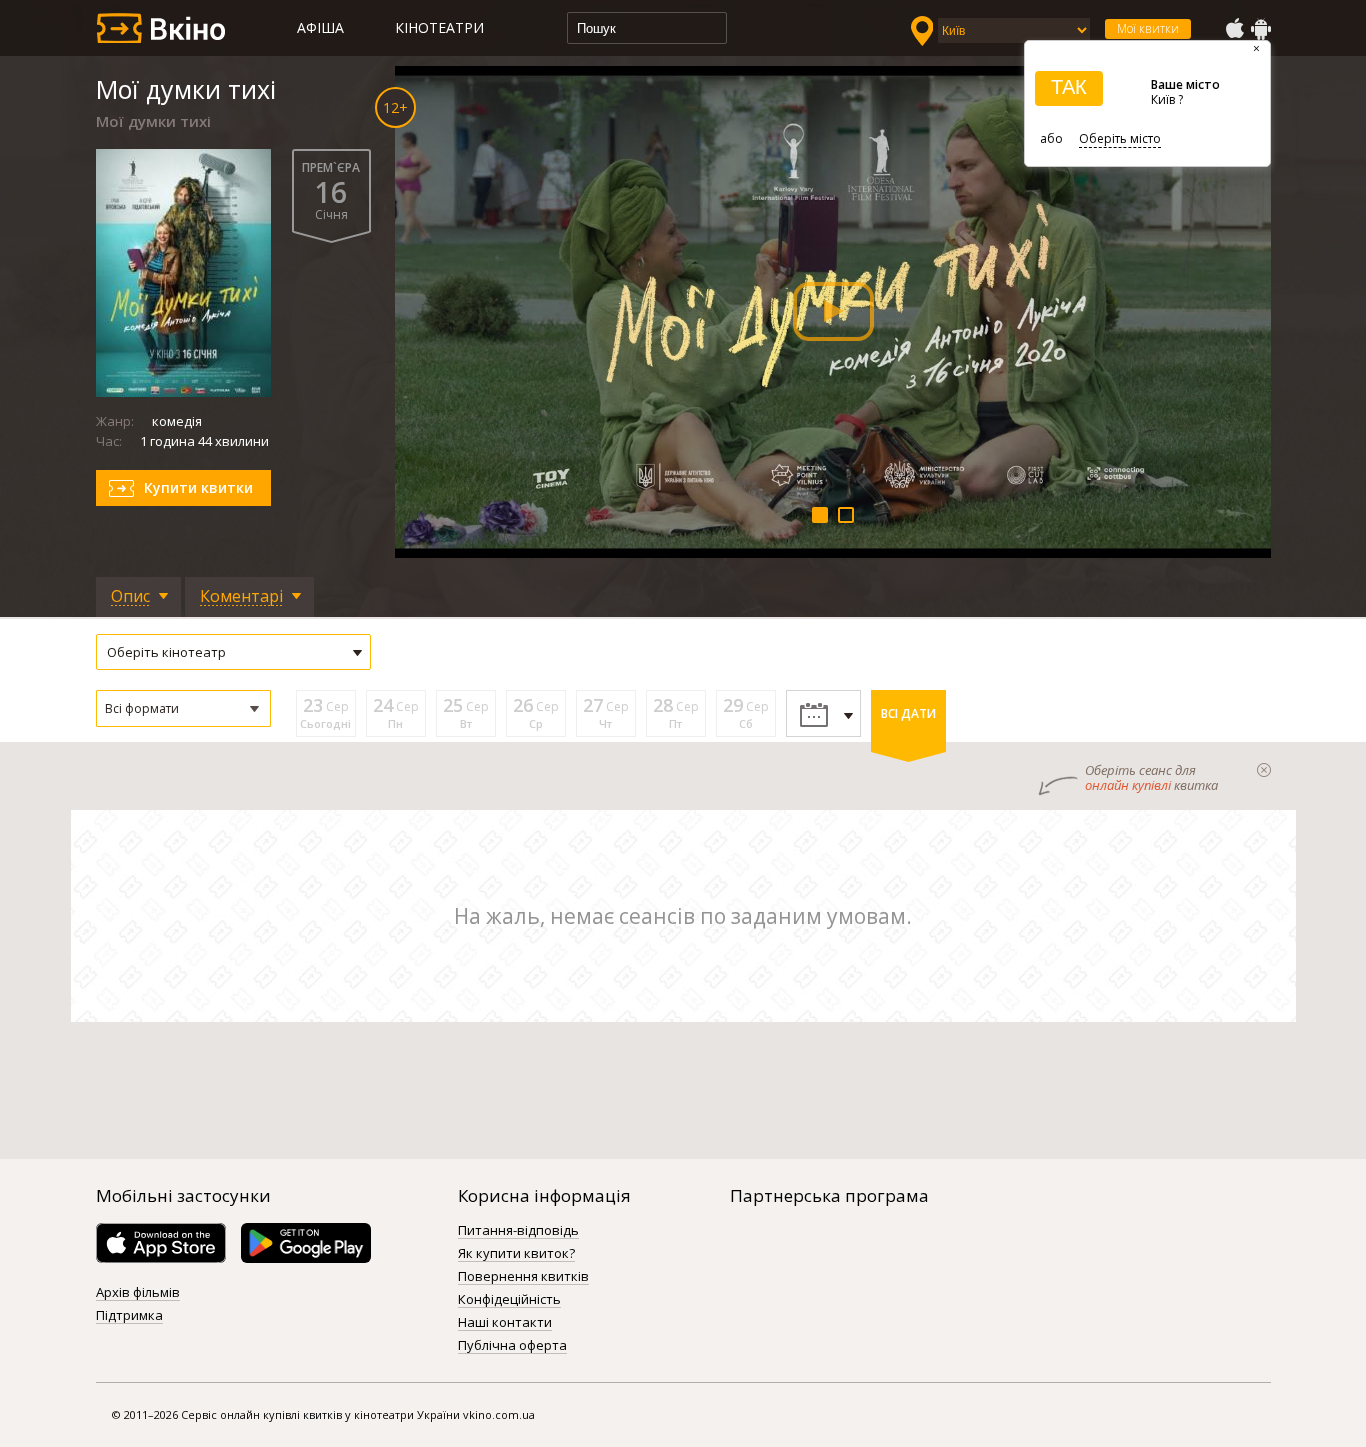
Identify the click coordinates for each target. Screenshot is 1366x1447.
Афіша (320, 27)
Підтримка (129, 1316)
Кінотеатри (439, 27)
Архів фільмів (138, 1293)
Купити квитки (198, 487)
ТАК (1069, 87)
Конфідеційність (509, 1300)
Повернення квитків (523, 1277)
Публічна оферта (512, 1346)
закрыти (1264, 770)
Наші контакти (505, 1323)
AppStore (1234, 29)
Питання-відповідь (518, 1231)
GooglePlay (1261, 29)
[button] (183, 708)
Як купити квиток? (516, 1254)
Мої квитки (1148, 28)
